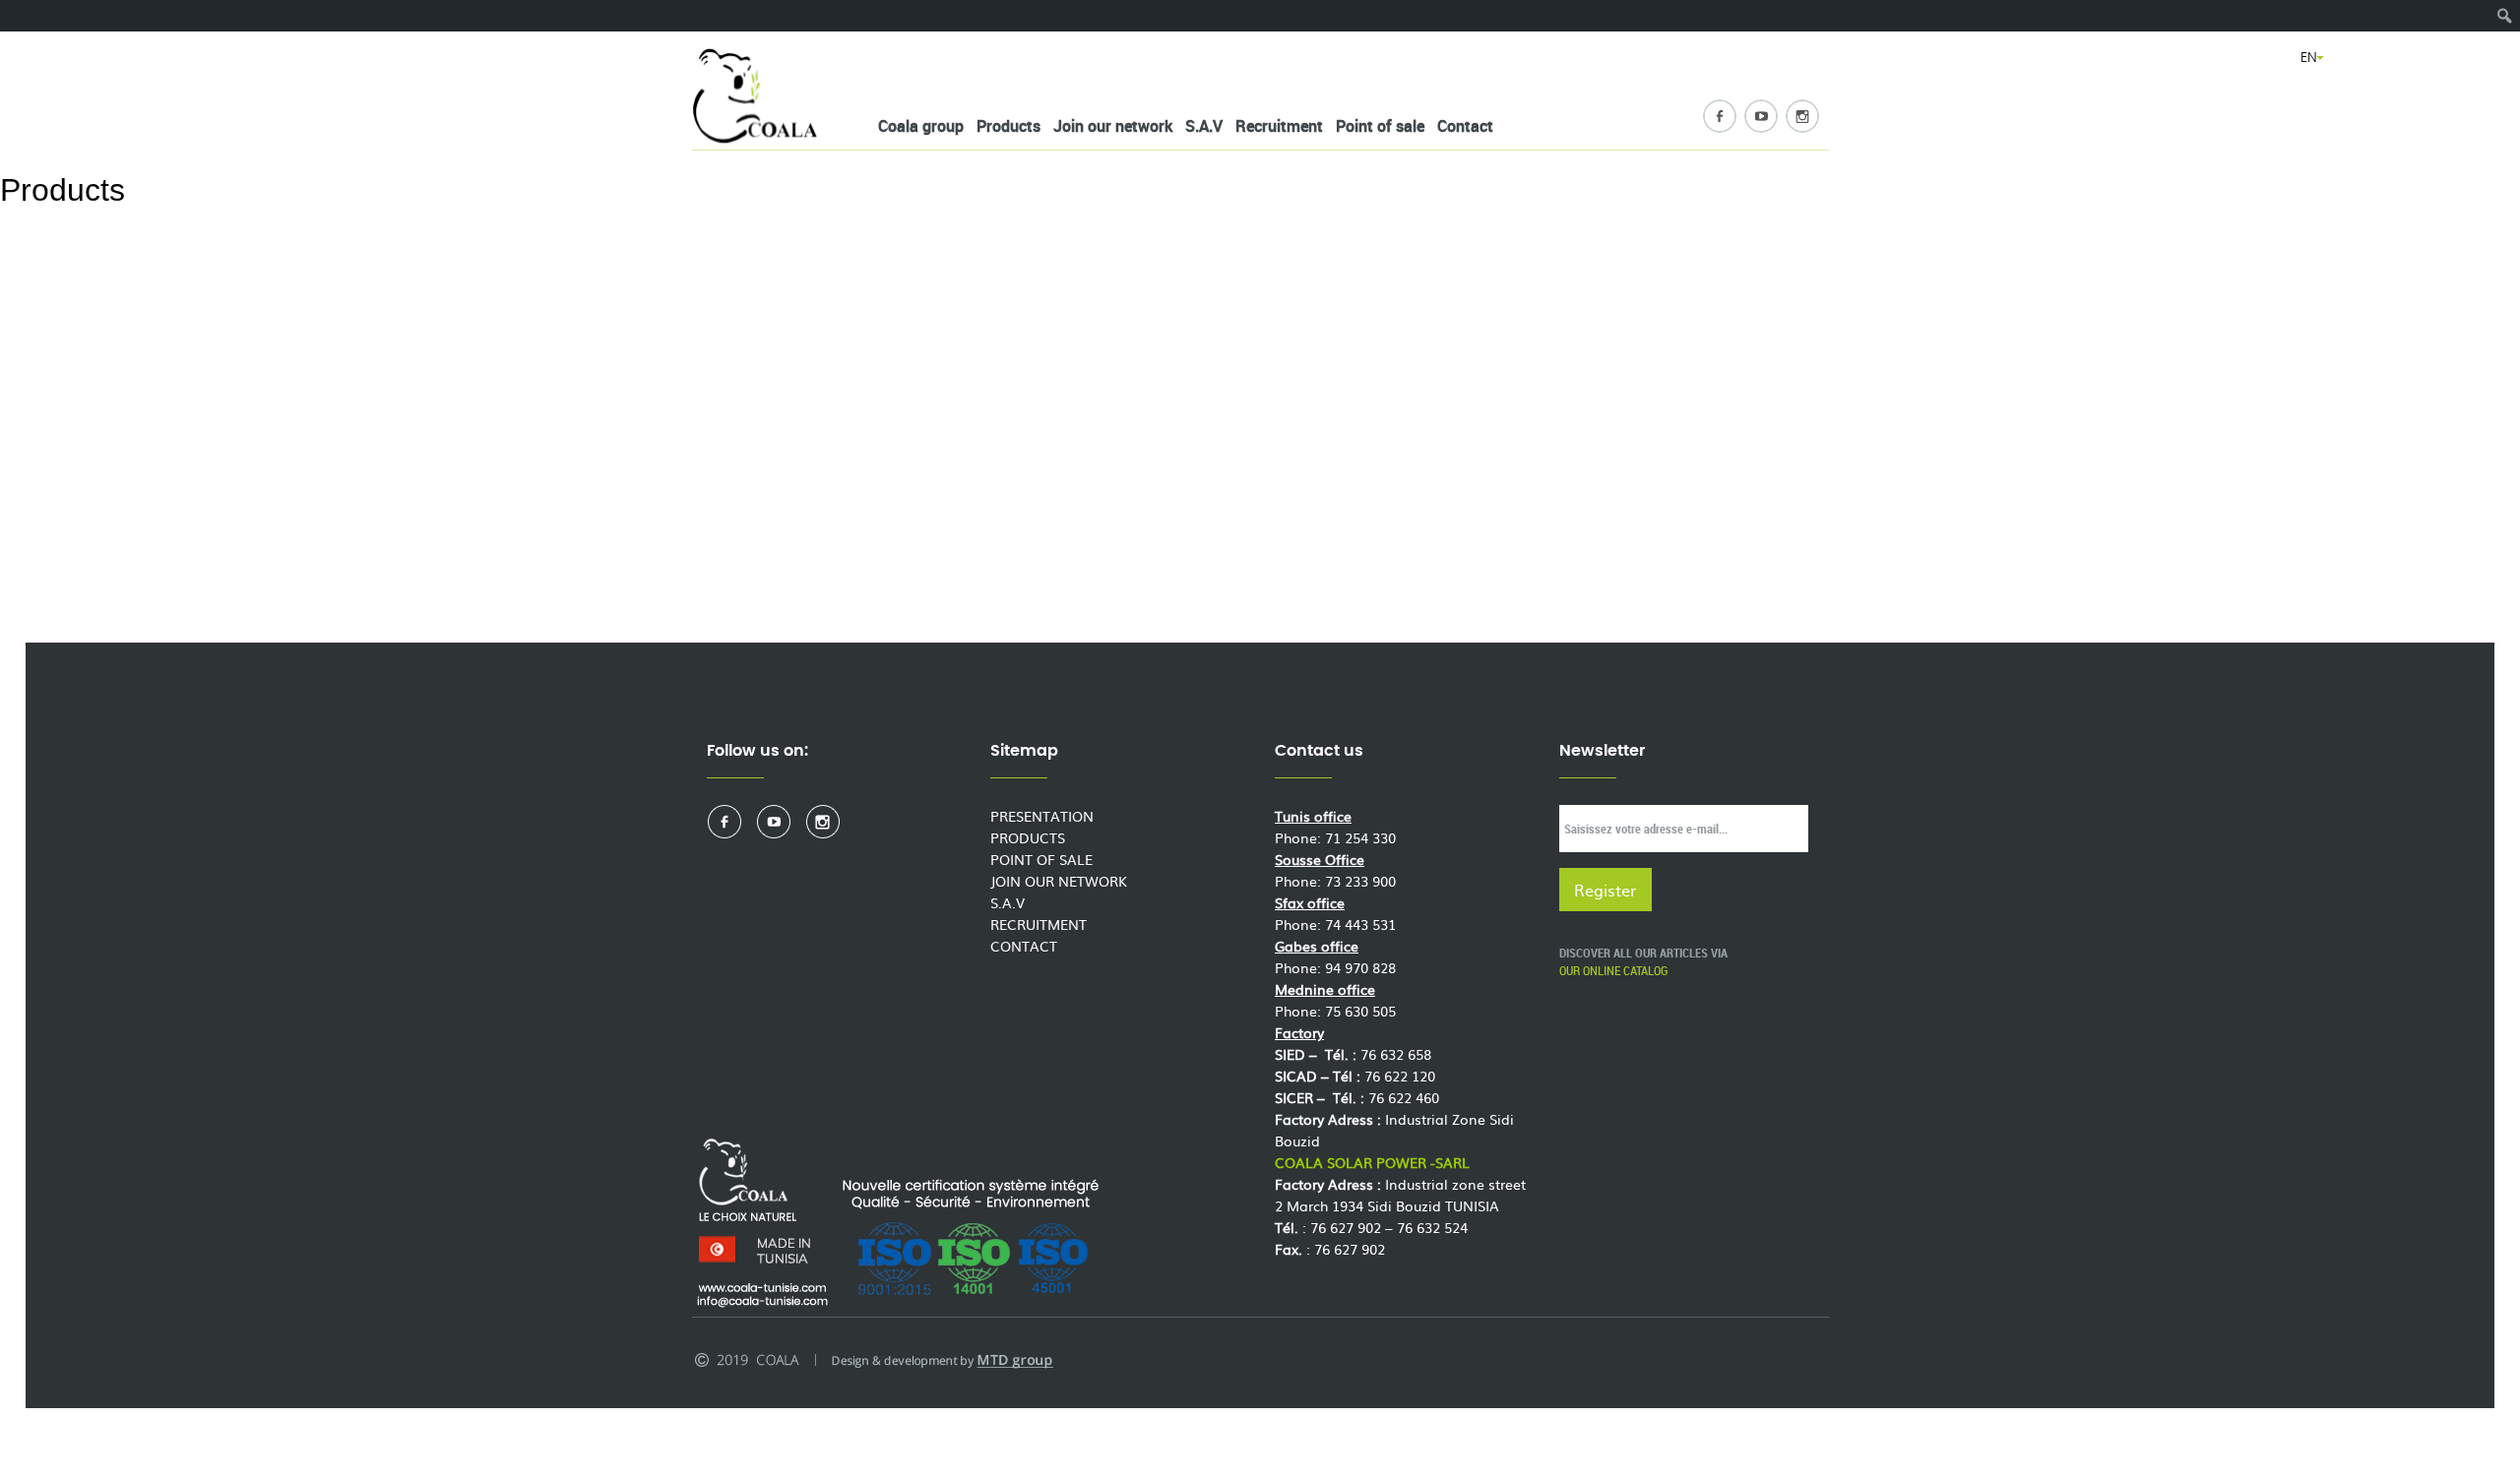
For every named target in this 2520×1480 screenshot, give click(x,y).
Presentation (1042, 816)
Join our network (1113, 126)
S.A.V (1204, 126)
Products (1008, 126)
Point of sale (1380, 126)
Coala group (921, 126)
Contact (1465, 126)
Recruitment (1279, 126)
